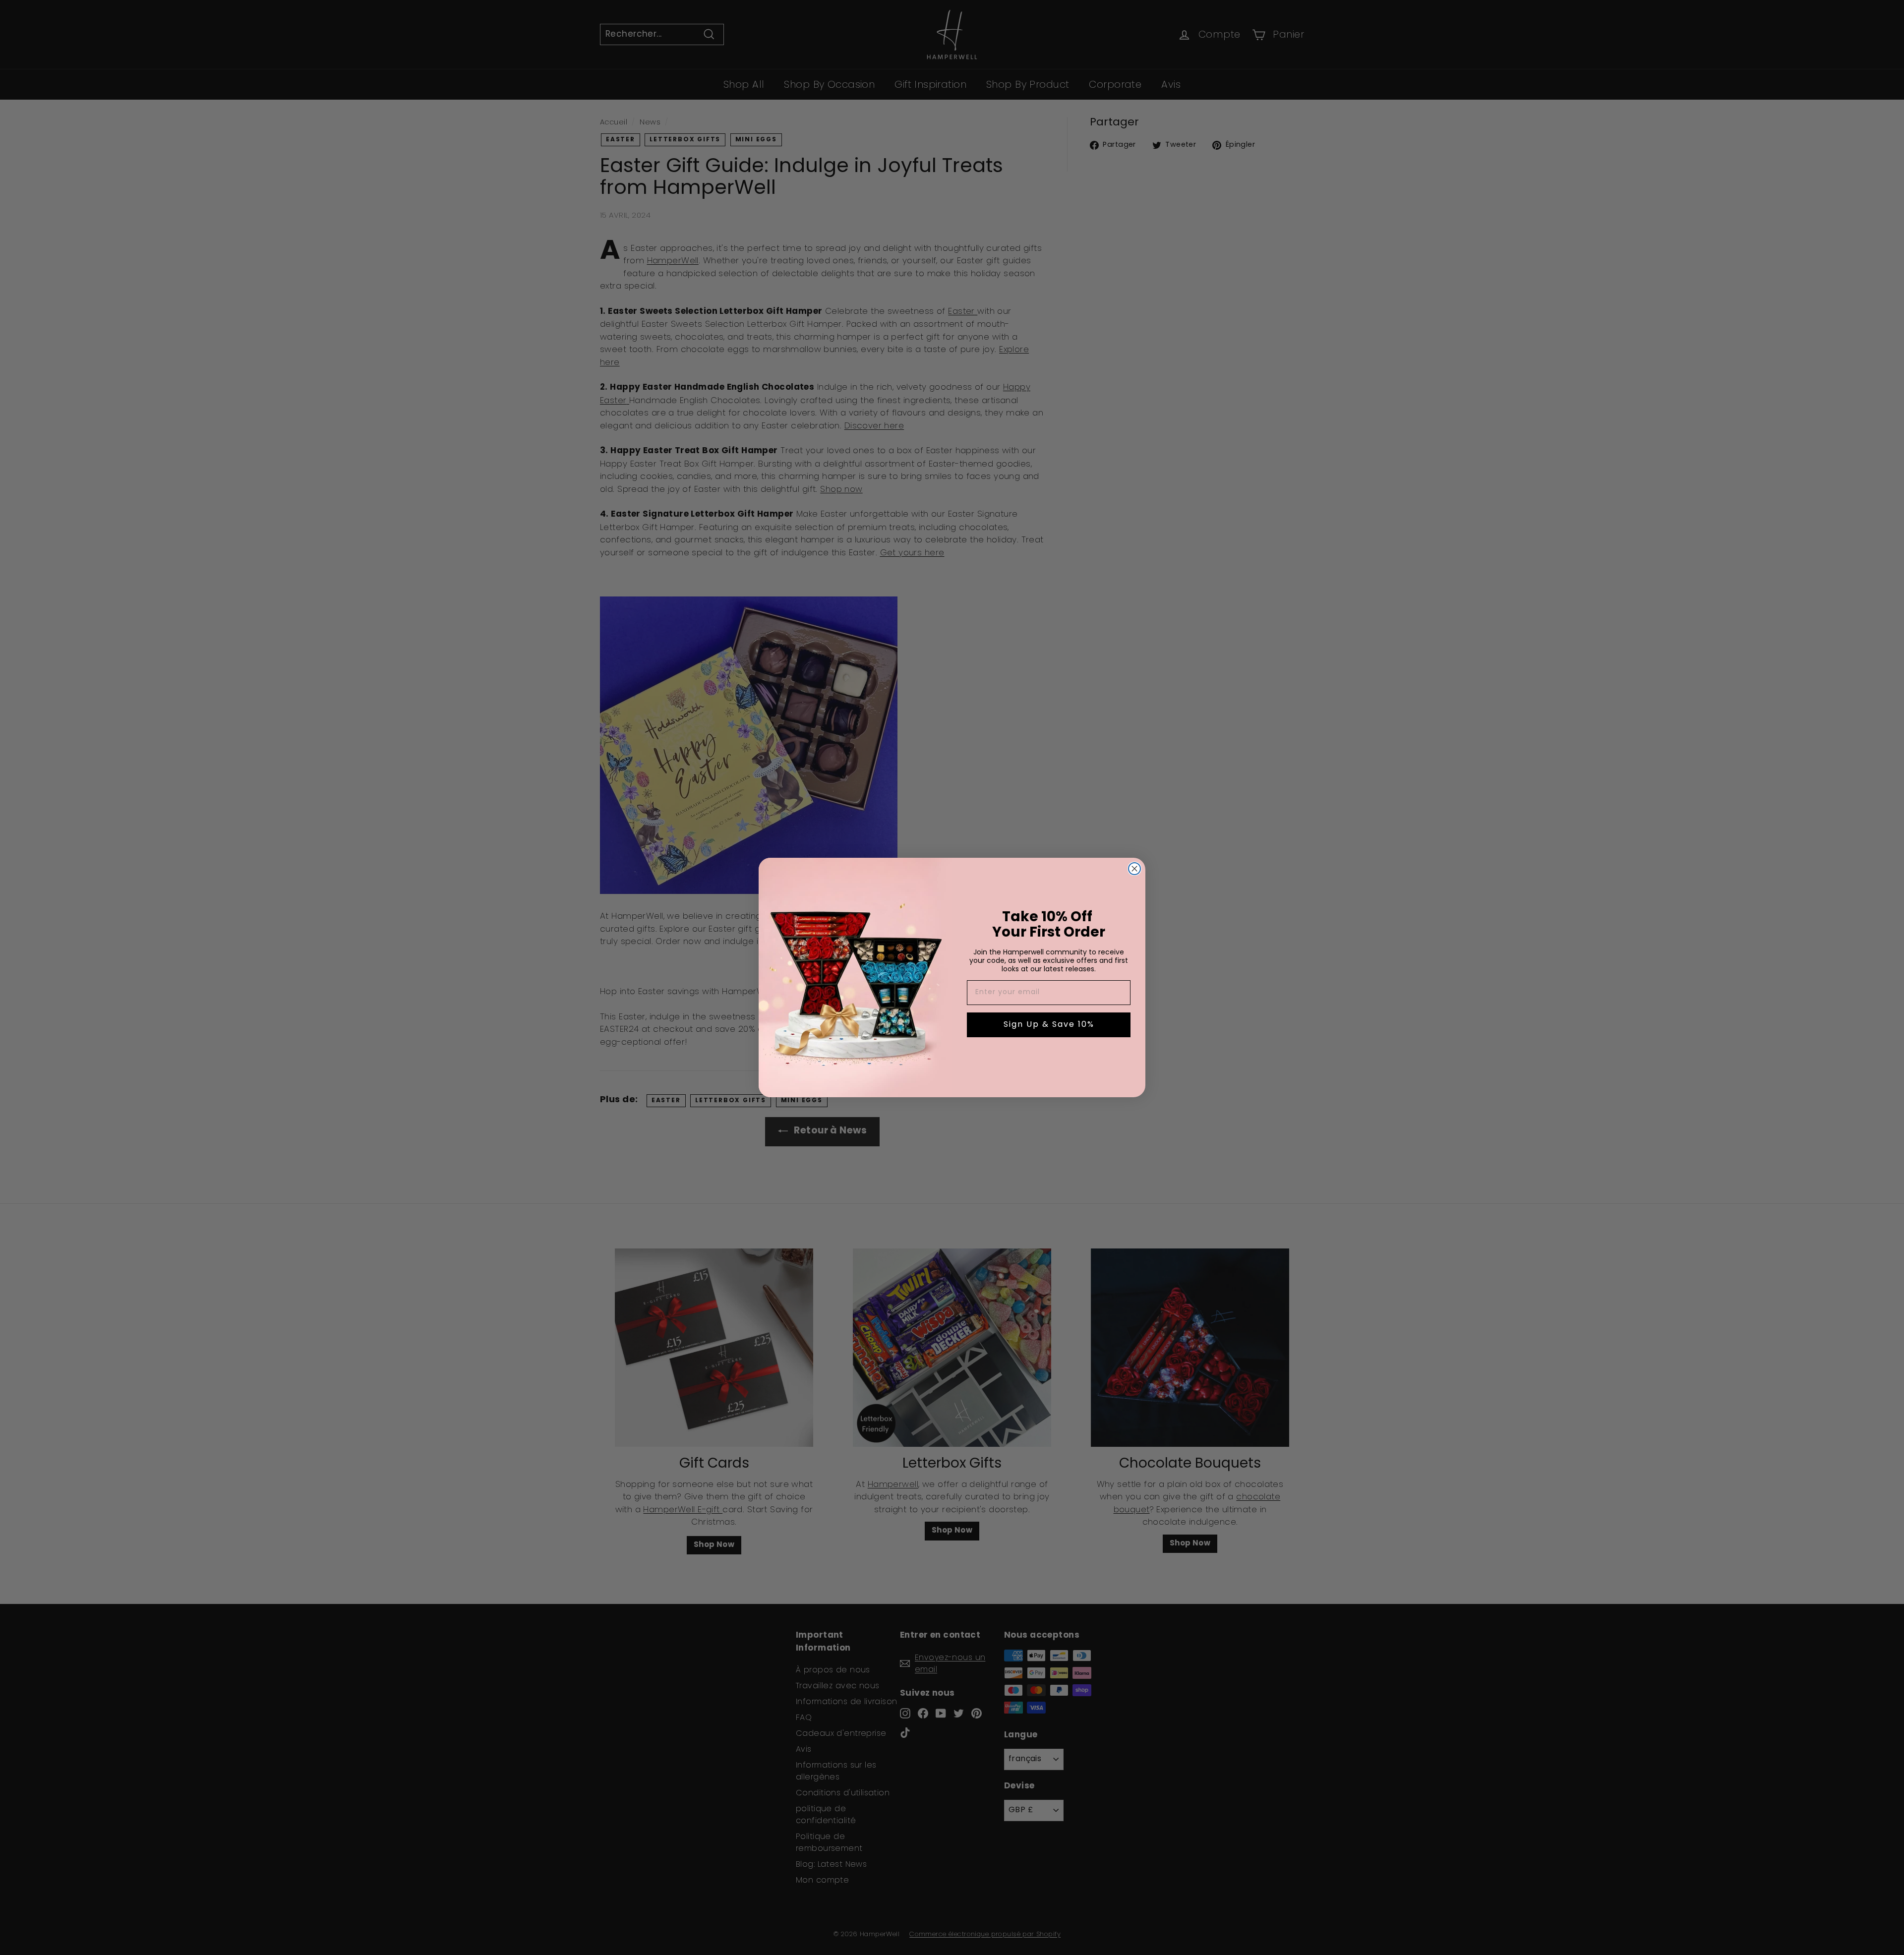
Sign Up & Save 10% (1049, 1025)
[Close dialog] (1134, 869)
